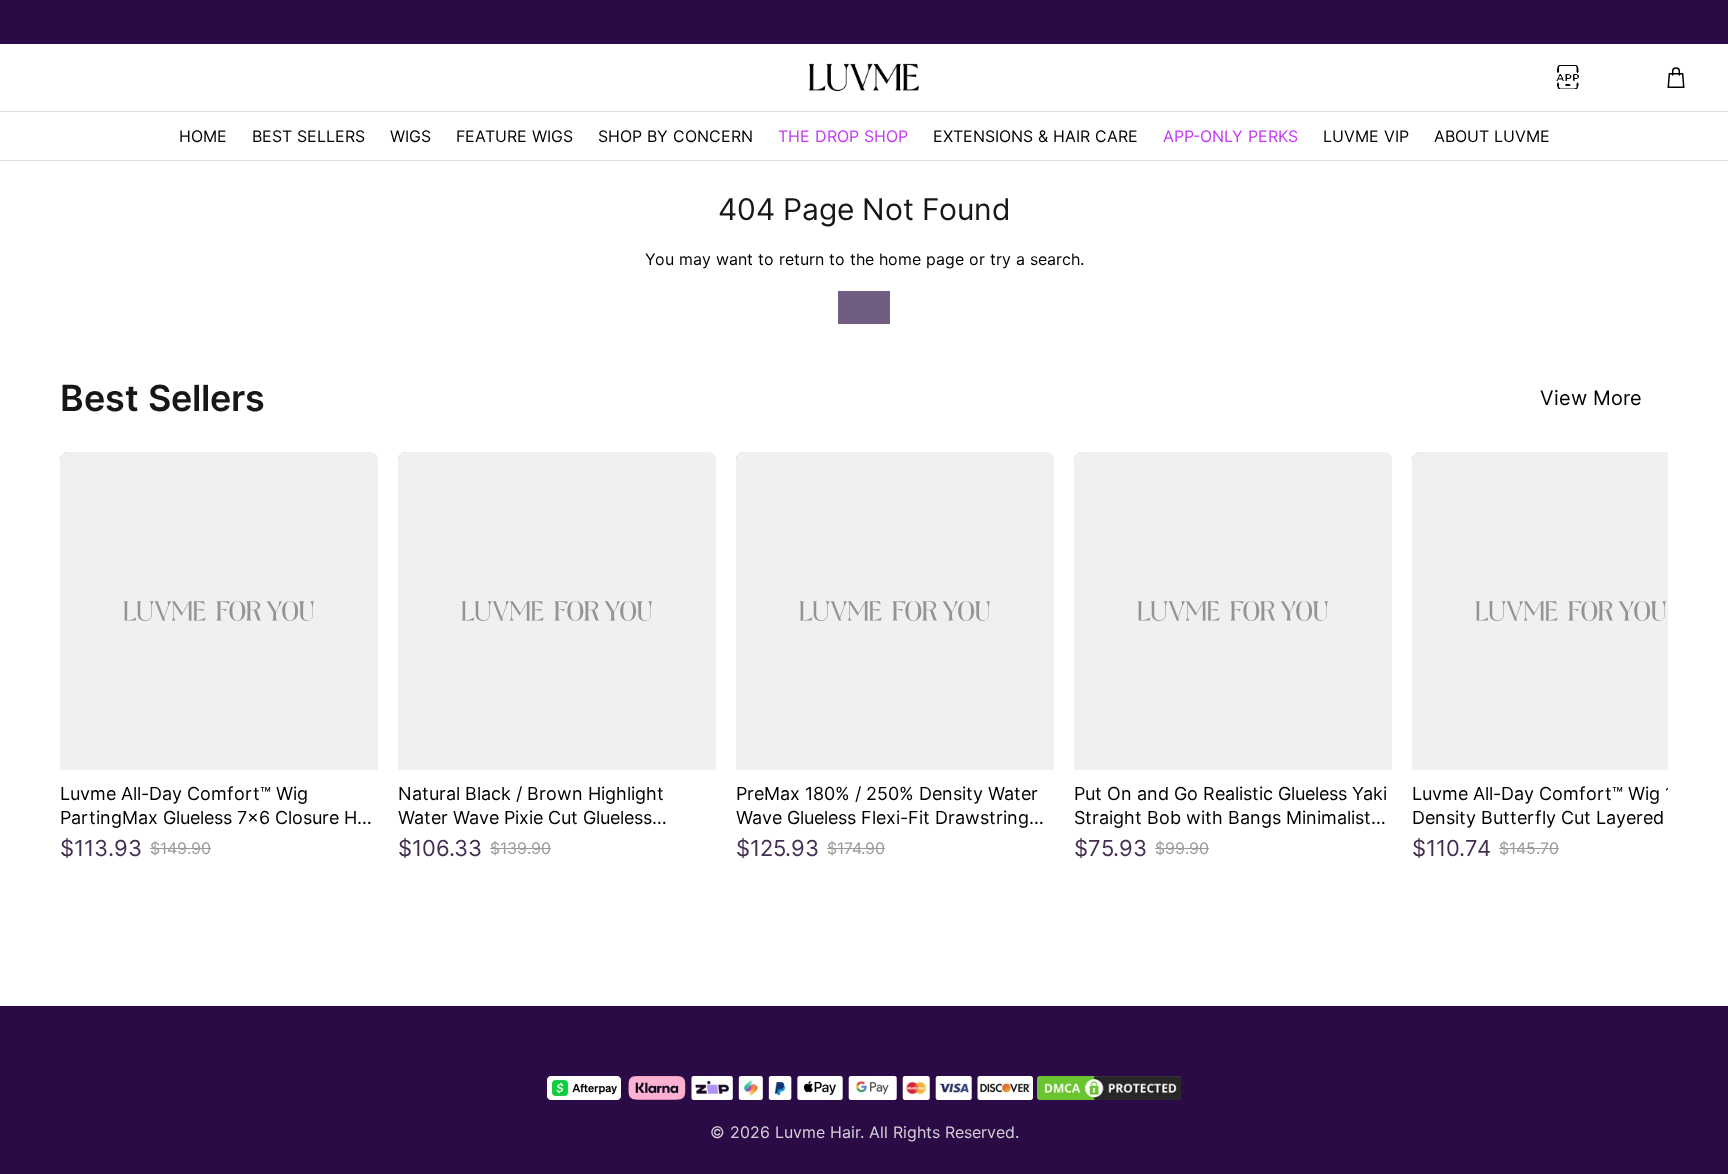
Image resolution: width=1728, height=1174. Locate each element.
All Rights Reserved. (944, 1132)
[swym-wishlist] (424, 78)
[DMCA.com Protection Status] (1109, 1088)
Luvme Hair (817, 1132)
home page (921, 259)
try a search (1035, 259)
